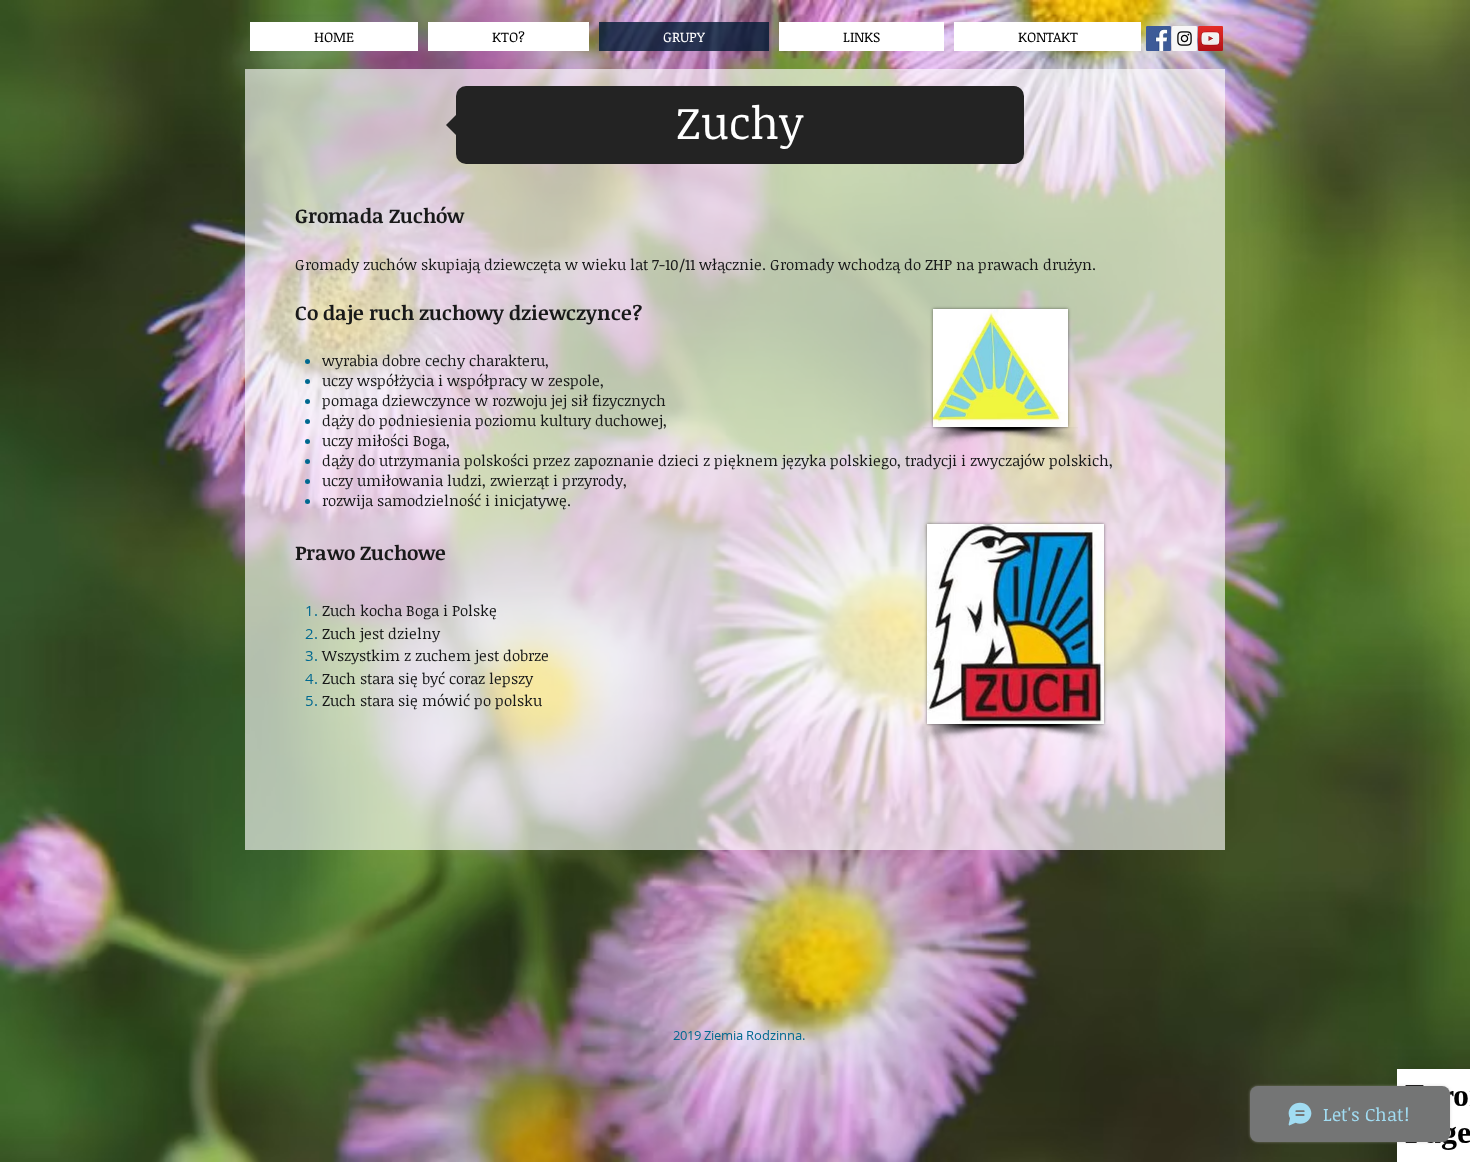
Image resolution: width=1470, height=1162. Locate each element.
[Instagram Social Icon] (1184, 38)
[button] (861, 36)
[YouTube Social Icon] (1210, 38)
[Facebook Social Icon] (1158, 38)
